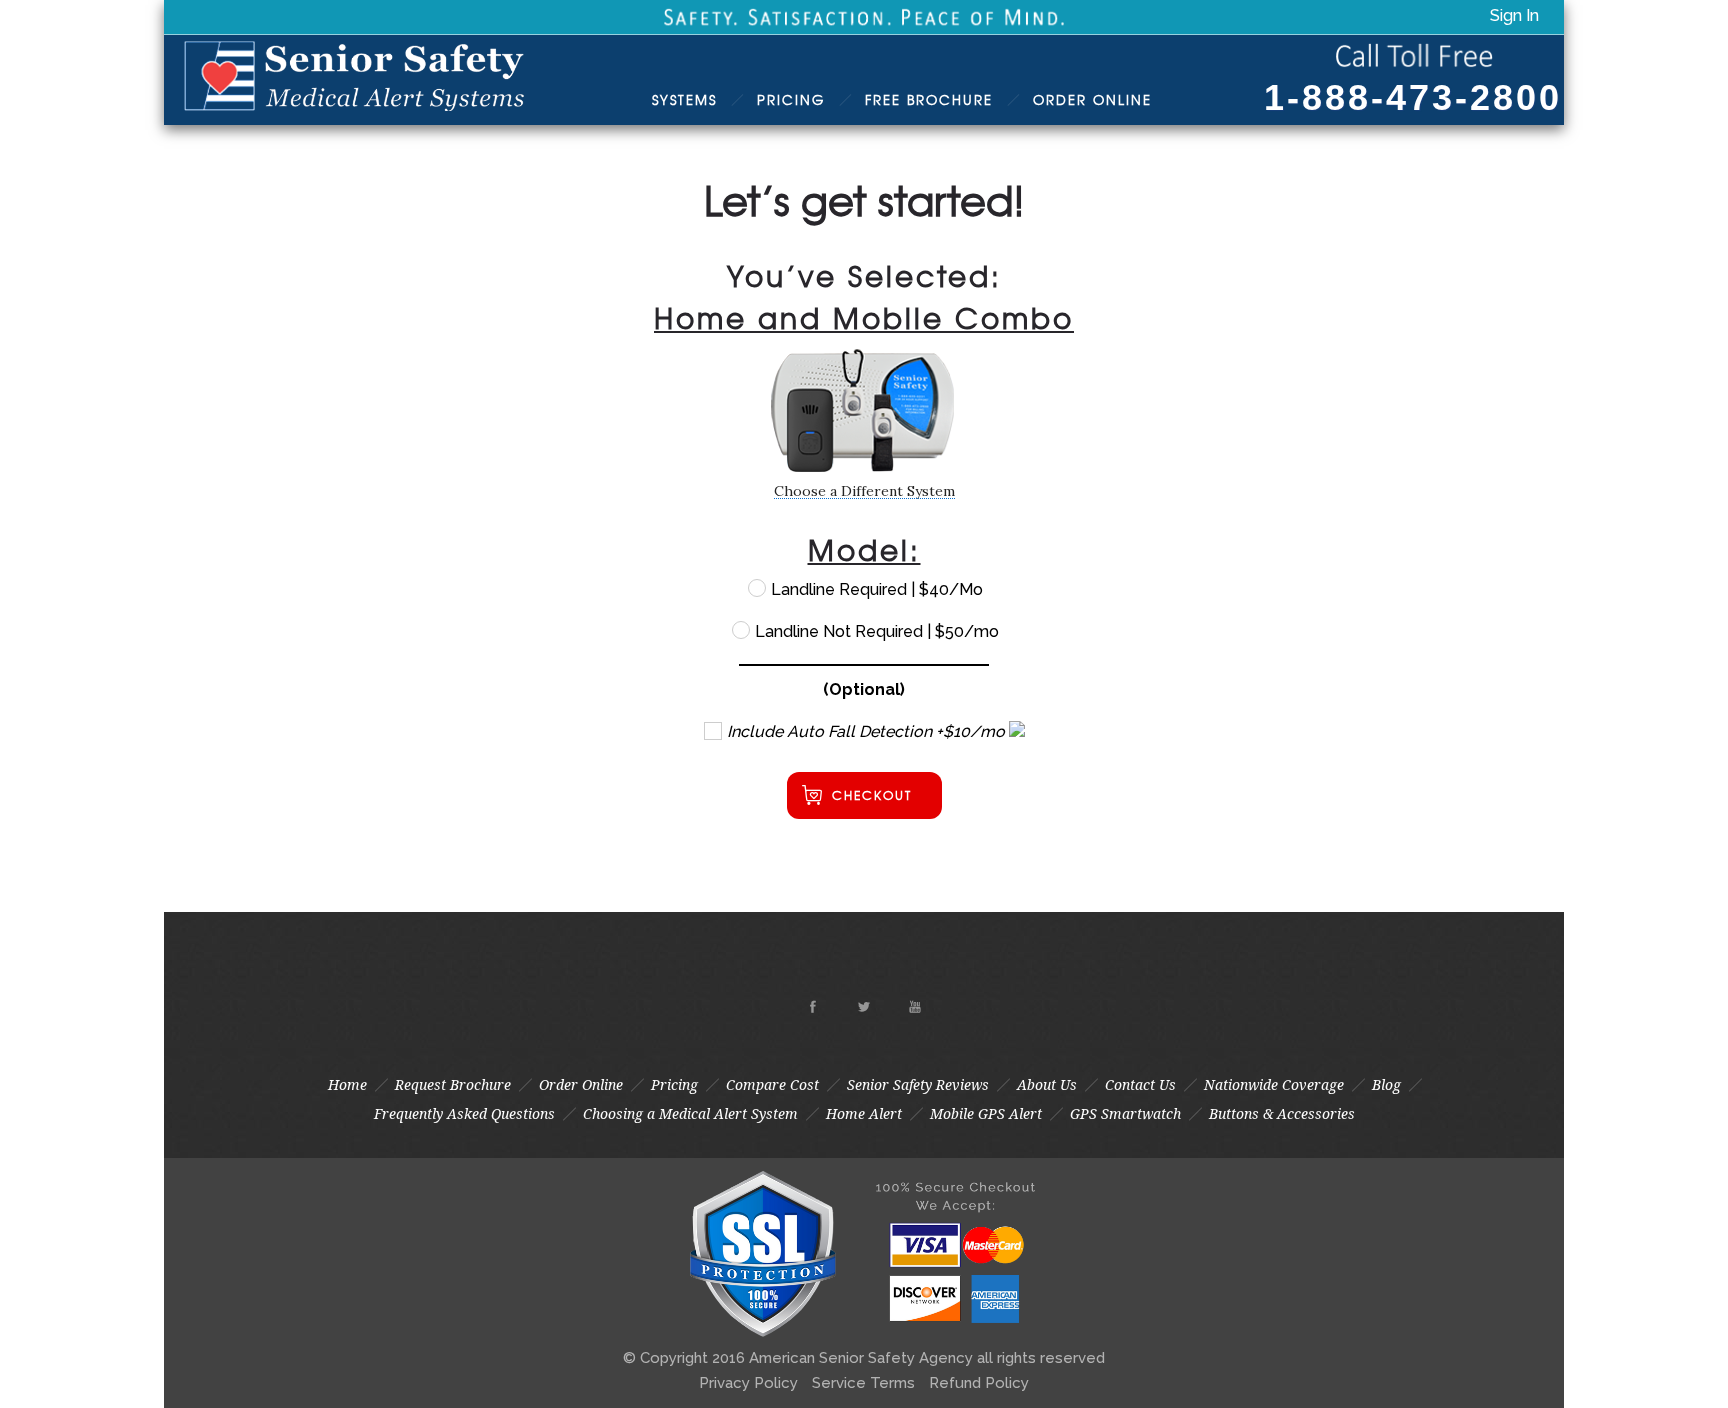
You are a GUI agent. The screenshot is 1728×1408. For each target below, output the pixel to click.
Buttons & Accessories (1282, 1114)
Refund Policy (979, 1383)
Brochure (929, 99)
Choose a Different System (864, 491)
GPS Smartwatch (1125, 1114)
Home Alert (864, 1114)
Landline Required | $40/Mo (875, 589)
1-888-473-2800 (1413, 97)
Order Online (581, 1085)
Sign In (1514, 15)
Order (1092, 99)
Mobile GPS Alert (986, 1114)
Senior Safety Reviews (918, 1085)
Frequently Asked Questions (464, 1114)
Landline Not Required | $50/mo (875, 631)
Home (347, 1085)
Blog (1386, 1085)
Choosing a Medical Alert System (690, 1114)
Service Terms (863, 1383)
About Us (1047, 1085)
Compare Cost (772, 1085)
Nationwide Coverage (1274, 1085)
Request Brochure (453, 1085)
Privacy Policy (748, 1383)
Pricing (791, 99)
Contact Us (1140, 1085)
